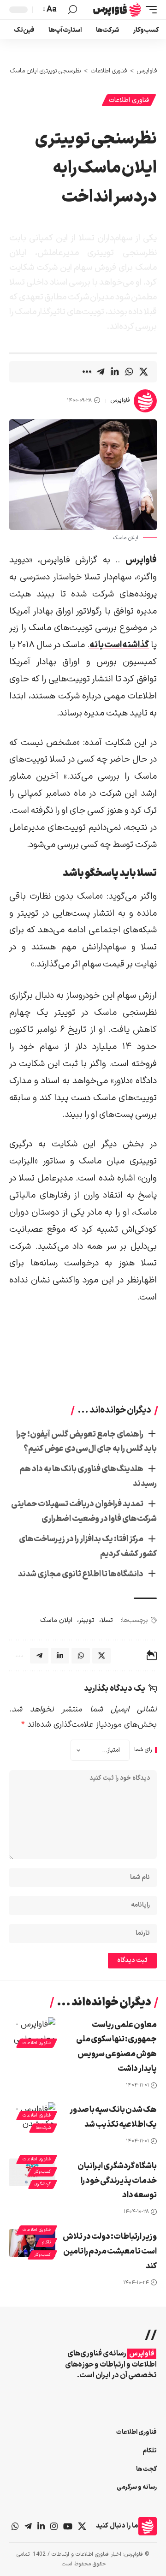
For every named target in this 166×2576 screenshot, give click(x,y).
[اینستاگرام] (54, 2526)
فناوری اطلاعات (129, 100)
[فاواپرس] (117, 10)
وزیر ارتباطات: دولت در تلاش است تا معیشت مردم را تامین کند (110, 2251)
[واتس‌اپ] (15, 2526)
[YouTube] (68, 2526)
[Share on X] (143, 372)
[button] (149, 10)
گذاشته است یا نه (119, 645)
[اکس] (82, 2526)
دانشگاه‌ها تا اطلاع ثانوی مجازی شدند (81, 1574)
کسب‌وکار (42, 2172)
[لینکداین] (41, 2526)
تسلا (107, 1620)
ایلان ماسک (56, 1620)
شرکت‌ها (43, 2128)
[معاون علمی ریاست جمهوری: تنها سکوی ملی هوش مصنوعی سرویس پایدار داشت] (32, 2031)
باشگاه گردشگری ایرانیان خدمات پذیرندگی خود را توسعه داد (117, 2181)
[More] (86, 372)
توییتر (87, 1620)
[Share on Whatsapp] (129, 372)
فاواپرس (120, 400)
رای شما (143, 1750)
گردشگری (43, 2184)
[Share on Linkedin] (115, 372)
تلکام (46, 2242)
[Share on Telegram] (101, 372)
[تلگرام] (28, 2526)
